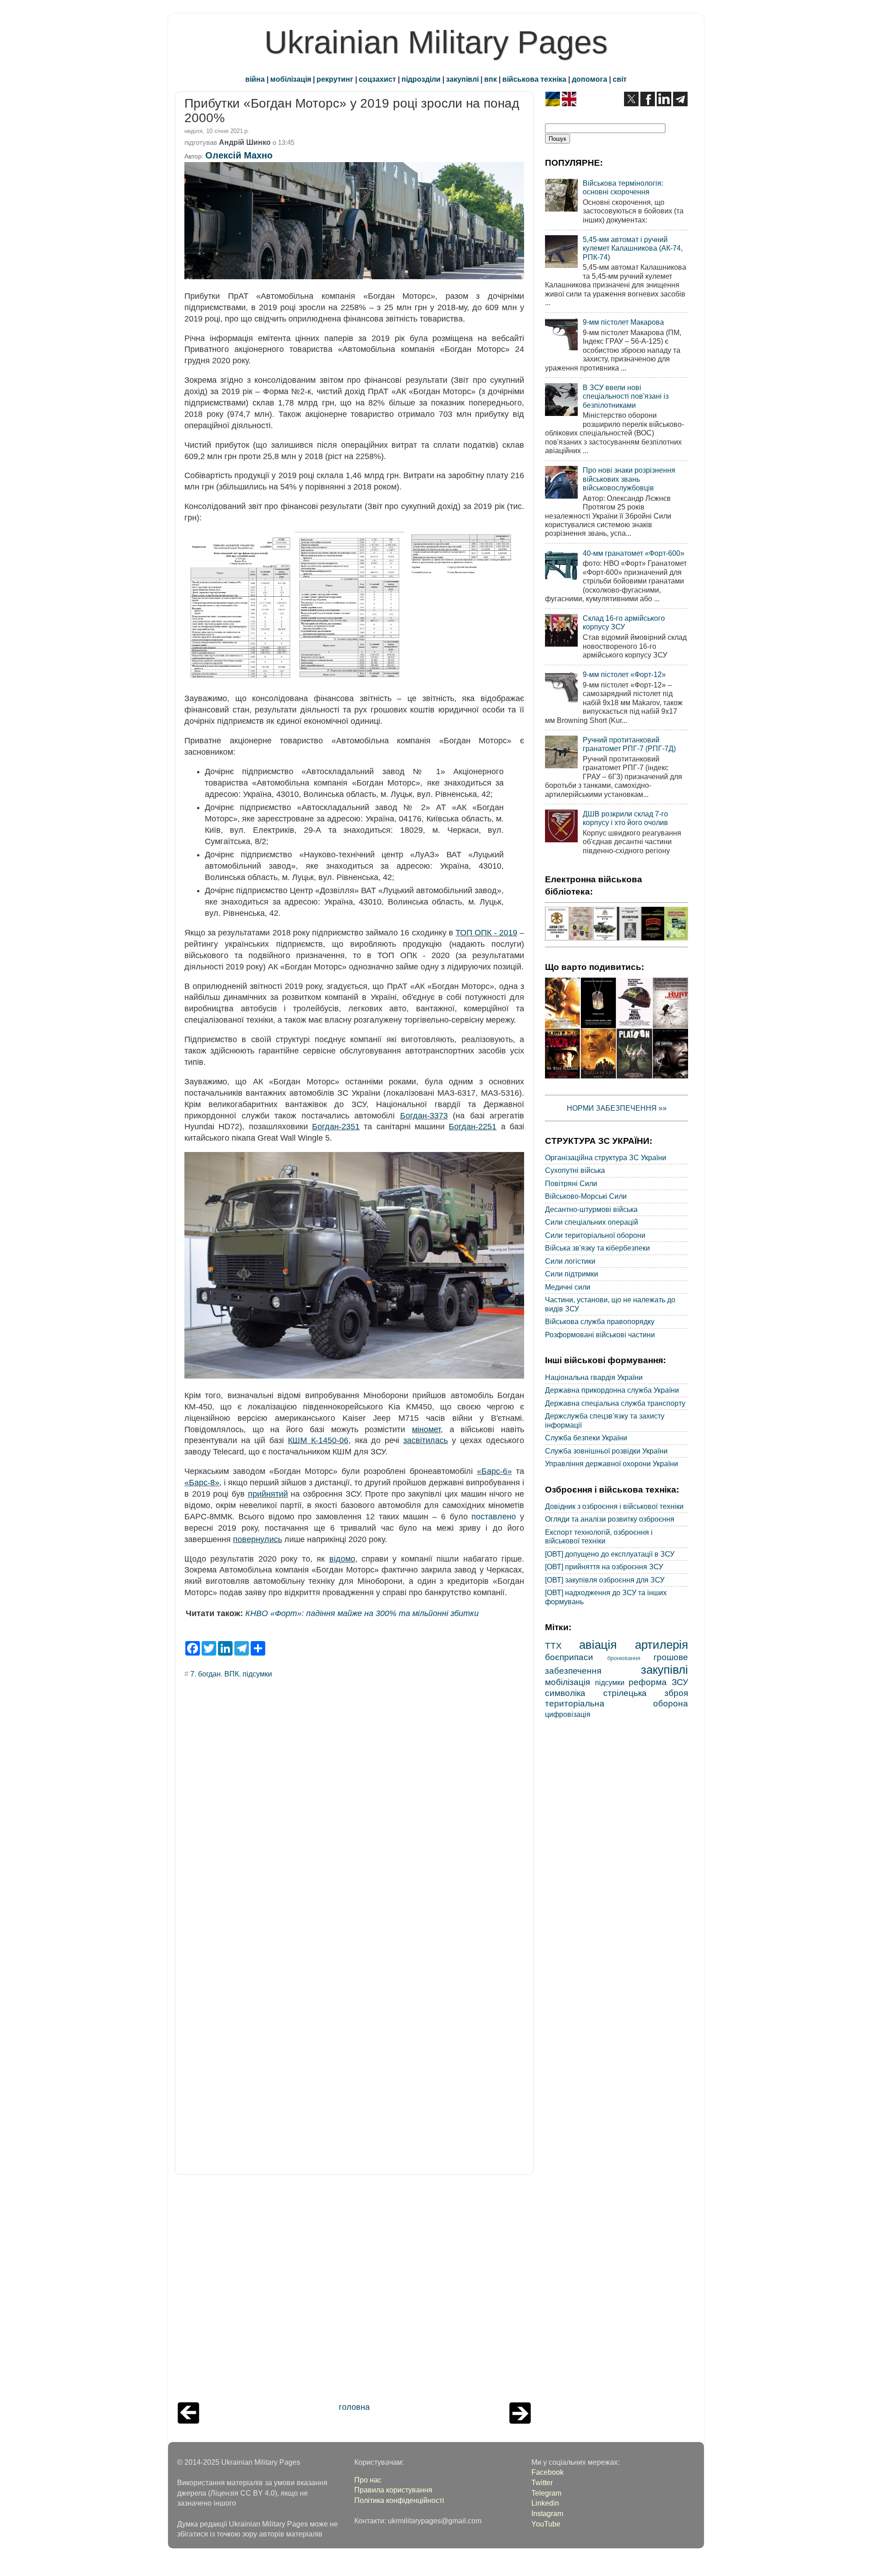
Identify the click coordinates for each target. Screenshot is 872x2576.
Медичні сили (568, 1287)
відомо (342, 1559)
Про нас (368, 2480)
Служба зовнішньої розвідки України (606, 1451)
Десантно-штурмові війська (591, 1209)
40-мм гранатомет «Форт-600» (634, 553)
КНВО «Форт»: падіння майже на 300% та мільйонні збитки (362, 1613)
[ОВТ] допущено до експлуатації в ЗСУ (610, 1554)
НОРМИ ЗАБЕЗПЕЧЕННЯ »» (617, 1108)
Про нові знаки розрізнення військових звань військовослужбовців (629, 479)
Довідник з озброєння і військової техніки (614, 1506)
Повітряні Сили (571, 1183)
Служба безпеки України (586, 1438)
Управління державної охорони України (612, 1464)
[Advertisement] (354, 2290)
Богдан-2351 (336, 1127)
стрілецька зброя (646, 1693)
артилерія (661, 1645)
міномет (426, 1429)
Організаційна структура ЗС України (606, 1157)
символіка (565, 1693)
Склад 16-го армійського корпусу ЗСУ (624, 622)
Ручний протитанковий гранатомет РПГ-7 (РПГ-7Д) (629, 744)
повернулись (258, 1539)
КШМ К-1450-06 (318, 1440)
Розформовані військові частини (600, 1335)
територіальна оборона (617, 1703)
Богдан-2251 (473, 1127)
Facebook (547, 2472)
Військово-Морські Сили (586, 1196)
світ (620, 79)
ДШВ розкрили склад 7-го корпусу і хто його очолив (625, 818)
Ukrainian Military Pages (436, 42)
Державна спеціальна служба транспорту (615, 1403)
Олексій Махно (239, 155)
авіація (598, 1645)
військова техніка (534, 79)
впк (490, 79)
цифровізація (568, 1714)
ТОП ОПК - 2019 (486, 933)
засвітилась (426, 1440)
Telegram (546, 2493)
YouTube (546, 2524)
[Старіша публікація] (520, 2421)
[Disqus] (354, 1808)
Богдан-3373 (424, 1116)
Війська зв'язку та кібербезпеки (597, 1248)
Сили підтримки (572, 1274)
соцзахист (377, 79)
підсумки (257, 1674)
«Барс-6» (494, 1471)
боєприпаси (569, 1657)
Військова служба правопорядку (600, 1321)
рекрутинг (335, 79)
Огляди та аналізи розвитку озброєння (610, 1519)
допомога (590, 79)
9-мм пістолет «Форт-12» (624, 674)
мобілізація (291, 79)
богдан (209, 1674)
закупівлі (462, 79)
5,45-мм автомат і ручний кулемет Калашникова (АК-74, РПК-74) (633, 248)
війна (255, 79)
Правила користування (393, 2490)
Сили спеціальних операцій (592, 1222)
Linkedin (545, 2503)
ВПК (232, 1674)
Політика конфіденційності (399, 2500)
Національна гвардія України (594, 1377)
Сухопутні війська (575, 1170)
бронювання (624, 1658)
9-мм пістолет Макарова (623, 322)
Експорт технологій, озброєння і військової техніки (599, 1536)
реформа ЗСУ (658, 1682)
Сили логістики (570, 1261)
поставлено (494, 1517)
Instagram (547, 2513)
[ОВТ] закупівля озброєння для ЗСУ (605, 1580)
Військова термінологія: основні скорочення (623, 187)
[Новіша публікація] (188, 2421)
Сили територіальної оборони (595, 1235)
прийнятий (268, 1494)
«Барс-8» (202, 1483)
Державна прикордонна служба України (612, 1390)
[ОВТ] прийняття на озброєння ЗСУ (604, 1567)
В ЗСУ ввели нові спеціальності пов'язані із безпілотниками (626, 396)
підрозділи (421, 79)
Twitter (542, 2482)
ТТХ (553, 1646)
